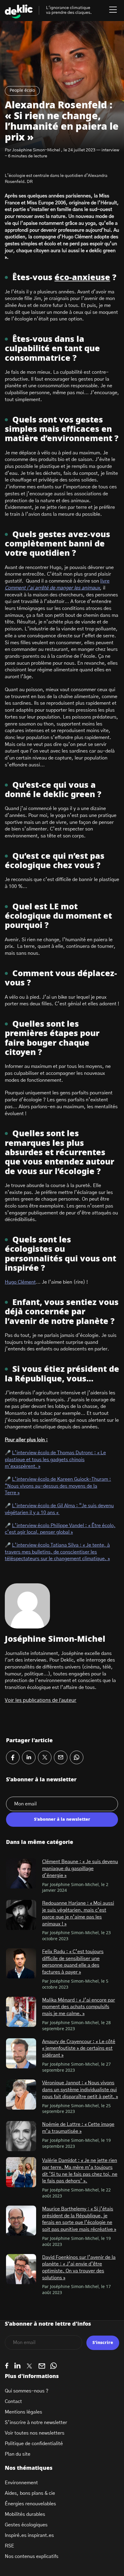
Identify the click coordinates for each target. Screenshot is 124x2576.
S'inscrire (103, 2343)
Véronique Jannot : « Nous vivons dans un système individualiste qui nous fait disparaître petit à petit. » (80, 2090)
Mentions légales (23, 2412)
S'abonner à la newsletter (62, 1820)
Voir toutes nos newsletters (35, 2433)
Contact (13, 2401)
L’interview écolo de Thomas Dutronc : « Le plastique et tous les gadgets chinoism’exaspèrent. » (55, 1460)
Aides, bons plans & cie (30, 2493)
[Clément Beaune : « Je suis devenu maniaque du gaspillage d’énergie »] (21, 1873)
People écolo (22, 91)
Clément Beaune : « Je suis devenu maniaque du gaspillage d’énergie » (80, 1868)
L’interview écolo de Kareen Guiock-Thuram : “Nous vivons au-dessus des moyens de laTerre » (58, 1486)
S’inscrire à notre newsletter (36, 2423)
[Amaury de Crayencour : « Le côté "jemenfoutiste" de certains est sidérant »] (21, 2053)
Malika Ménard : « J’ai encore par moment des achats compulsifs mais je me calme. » (79, 2007)
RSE (9, 2546)
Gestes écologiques (26, 2525)
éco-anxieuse (82, 278)
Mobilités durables (25, 2514)
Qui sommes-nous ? (27, 2391)
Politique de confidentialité (34, 2444)
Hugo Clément (20, 1282)
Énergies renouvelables (30, 2504)
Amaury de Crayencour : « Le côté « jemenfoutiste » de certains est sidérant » (79, 2048)
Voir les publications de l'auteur (41, 1700)
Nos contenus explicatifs (32, 2556)
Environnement (21, 2483)
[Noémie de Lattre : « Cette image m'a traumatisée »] (21, 2136)
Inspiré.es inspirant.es (29, 2535)
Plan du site (18, 2454)
